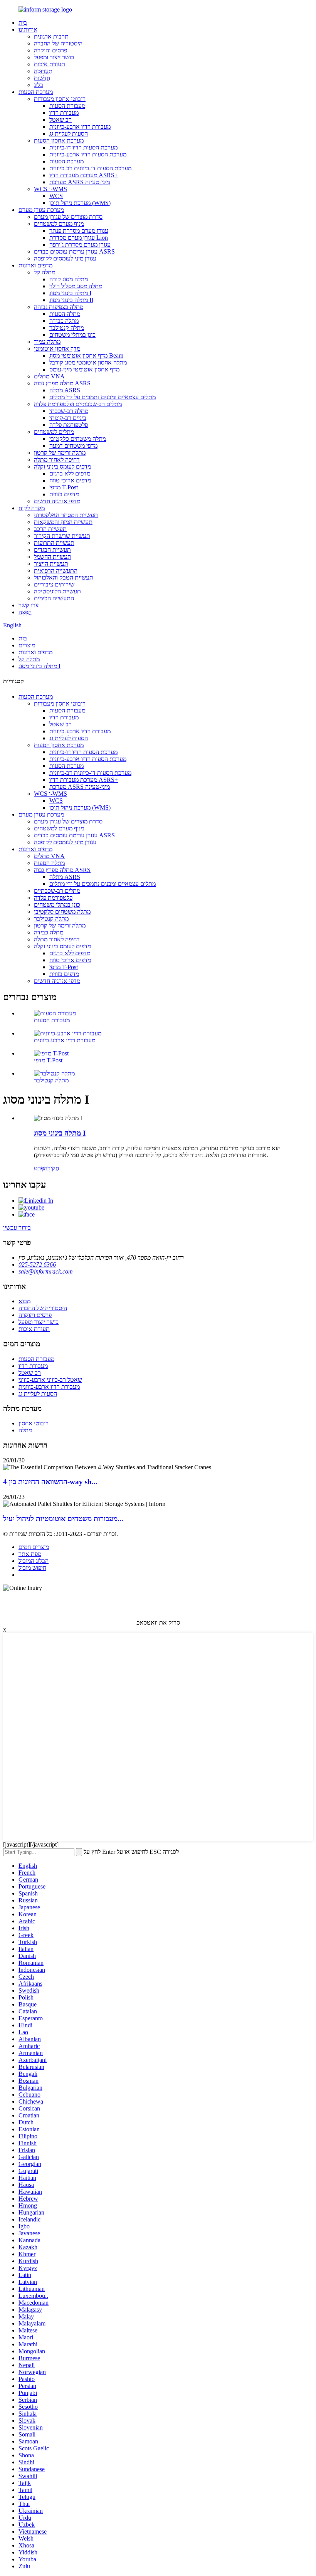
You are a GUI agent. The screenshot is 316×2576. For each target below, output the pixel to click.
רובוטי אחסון (34, 1423)
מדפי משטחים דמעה (73, 446)
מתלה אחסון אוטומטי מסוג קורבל (88, 362)
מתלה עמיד (47, 342)
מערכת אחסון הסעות (59, 140)
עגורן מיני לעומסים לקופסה (65, 258)
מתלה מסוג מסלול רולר (76, 286)
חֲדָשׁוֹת (42, 78)
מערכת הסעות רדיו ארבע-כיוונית (88, 154)
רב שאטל (61, 120)
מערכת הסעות (36, 92)
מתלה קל (45, 272)
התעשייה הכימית (54, 598)
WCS (56, 196)
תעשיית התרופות (54, 543)
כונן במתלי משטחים (72, 335)
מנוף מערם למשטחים (59, 224)
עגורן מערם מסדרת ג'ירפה (80, 244)
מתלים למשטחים (54, 432)
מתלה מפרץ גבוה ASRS (62, 383)
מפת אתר (30, 1554)
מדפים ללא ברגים (70, 473)
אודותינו (28, 29)
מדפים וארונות (35, 265)
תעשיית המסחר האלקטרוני (66, 515)
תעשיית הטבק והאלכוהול (64, 577)
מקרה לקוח (32, 508)
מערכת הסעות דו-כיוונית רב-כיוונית (90, 168)
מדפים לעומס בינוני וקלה (62, 466)
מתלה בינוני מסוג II (71, 300)
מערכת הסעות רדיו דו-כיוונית (83, 147)
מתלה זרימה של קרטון (60, 453)
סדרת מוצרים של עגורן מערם (68, 217)
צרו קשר (29, 605)
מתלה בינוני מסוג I (70, 293)
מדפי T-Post (64, 487)
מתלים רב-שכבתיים (57, 891)
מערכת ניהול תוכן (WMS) (80, 203)
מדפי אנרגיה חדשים (57, 501)
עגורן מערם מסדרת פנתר (79, 231)
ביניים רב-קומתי (68, 418)
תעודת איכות (50, 64)
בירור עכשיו (17, 1228)
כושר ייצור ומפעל (54, 57)
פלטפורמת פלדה (69, 425)
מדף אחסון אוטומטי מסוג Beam (86, 355)
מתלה (25, 1430)
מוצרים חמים (34, 1547)
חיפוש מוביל (32, 1568)
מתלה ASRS (65, 390)
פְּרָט (39, 1168)
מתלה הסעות (65, 314)
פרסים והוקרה (50, 50)
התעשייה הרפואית (56, 570)
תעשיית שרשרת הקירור (62, 536)
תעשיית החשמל (53, 557)
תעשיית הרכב (50, 529)
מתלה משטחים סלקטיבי (78, 439)
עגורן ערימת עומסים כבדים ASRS (74, 251)
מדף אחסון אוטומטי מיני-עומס (84, 369)
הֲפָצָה (25, 612)
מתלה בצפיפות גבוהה (59, 307)
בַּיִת (23, 23)
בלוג (39, 85)
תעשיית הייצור (51, 564)
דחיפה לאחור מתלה (57, 460)
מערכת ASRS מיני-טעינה (80, 182)
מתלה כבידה (64, 321)
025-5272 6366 (37, 1264)
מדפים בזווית (64, 494)
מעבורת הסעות (67, 106)
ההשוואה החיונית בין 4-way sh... (50, 1482)
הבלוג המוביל (34, 1561)
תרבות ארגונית (51, 36)
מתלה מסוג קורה (69, 279)
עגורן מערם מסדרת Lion (79, 238)
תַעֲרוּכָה (43, 71)
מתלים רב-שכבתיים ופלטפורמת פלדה (78, 404)
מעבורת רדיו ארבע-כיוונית (80, 127)
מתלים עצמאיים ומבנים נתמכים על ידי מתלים (103, 397)
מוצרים (27, 645)
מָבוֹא (24, 1301)
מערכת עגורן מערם (41, 210)
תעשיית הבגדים (52, 550)
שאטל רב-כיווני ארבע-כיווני (50, 1380)
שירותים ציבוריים (54, 584)
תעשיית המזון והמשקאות (63, 522)
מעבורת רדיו (64, 113)
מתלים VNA (49, 376)
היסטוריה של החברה (58, 43)
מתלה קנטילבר (67, 328)
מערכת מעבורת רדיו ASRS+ (84, 175)
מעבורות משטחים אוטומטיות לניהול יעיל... (63, 1519)
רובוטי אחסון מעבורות (60, 99)
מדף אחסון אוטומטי (57, 349)
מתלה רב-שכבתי (69, 411)
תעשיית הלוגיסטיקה (57, 591)
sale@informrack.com (46, 1271)
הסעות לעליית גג (69, 134)
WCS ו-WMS (50, 189)
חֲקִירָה (51, 1168)
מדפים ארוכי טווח (70, 480)
